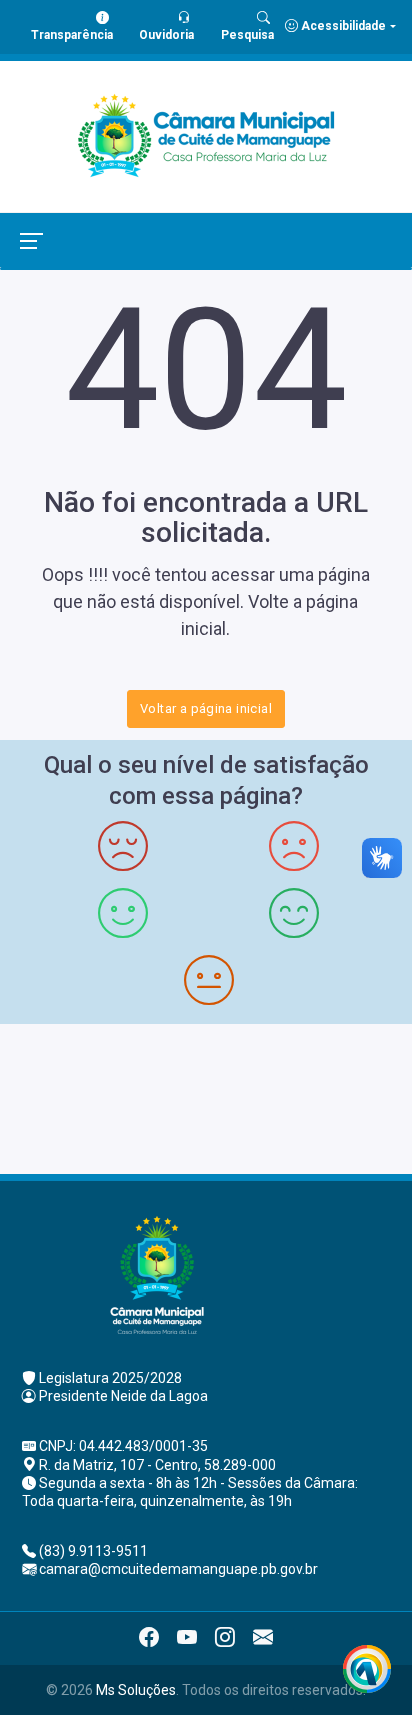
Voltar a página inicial (206, 708)
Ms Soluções (136, 1690)
